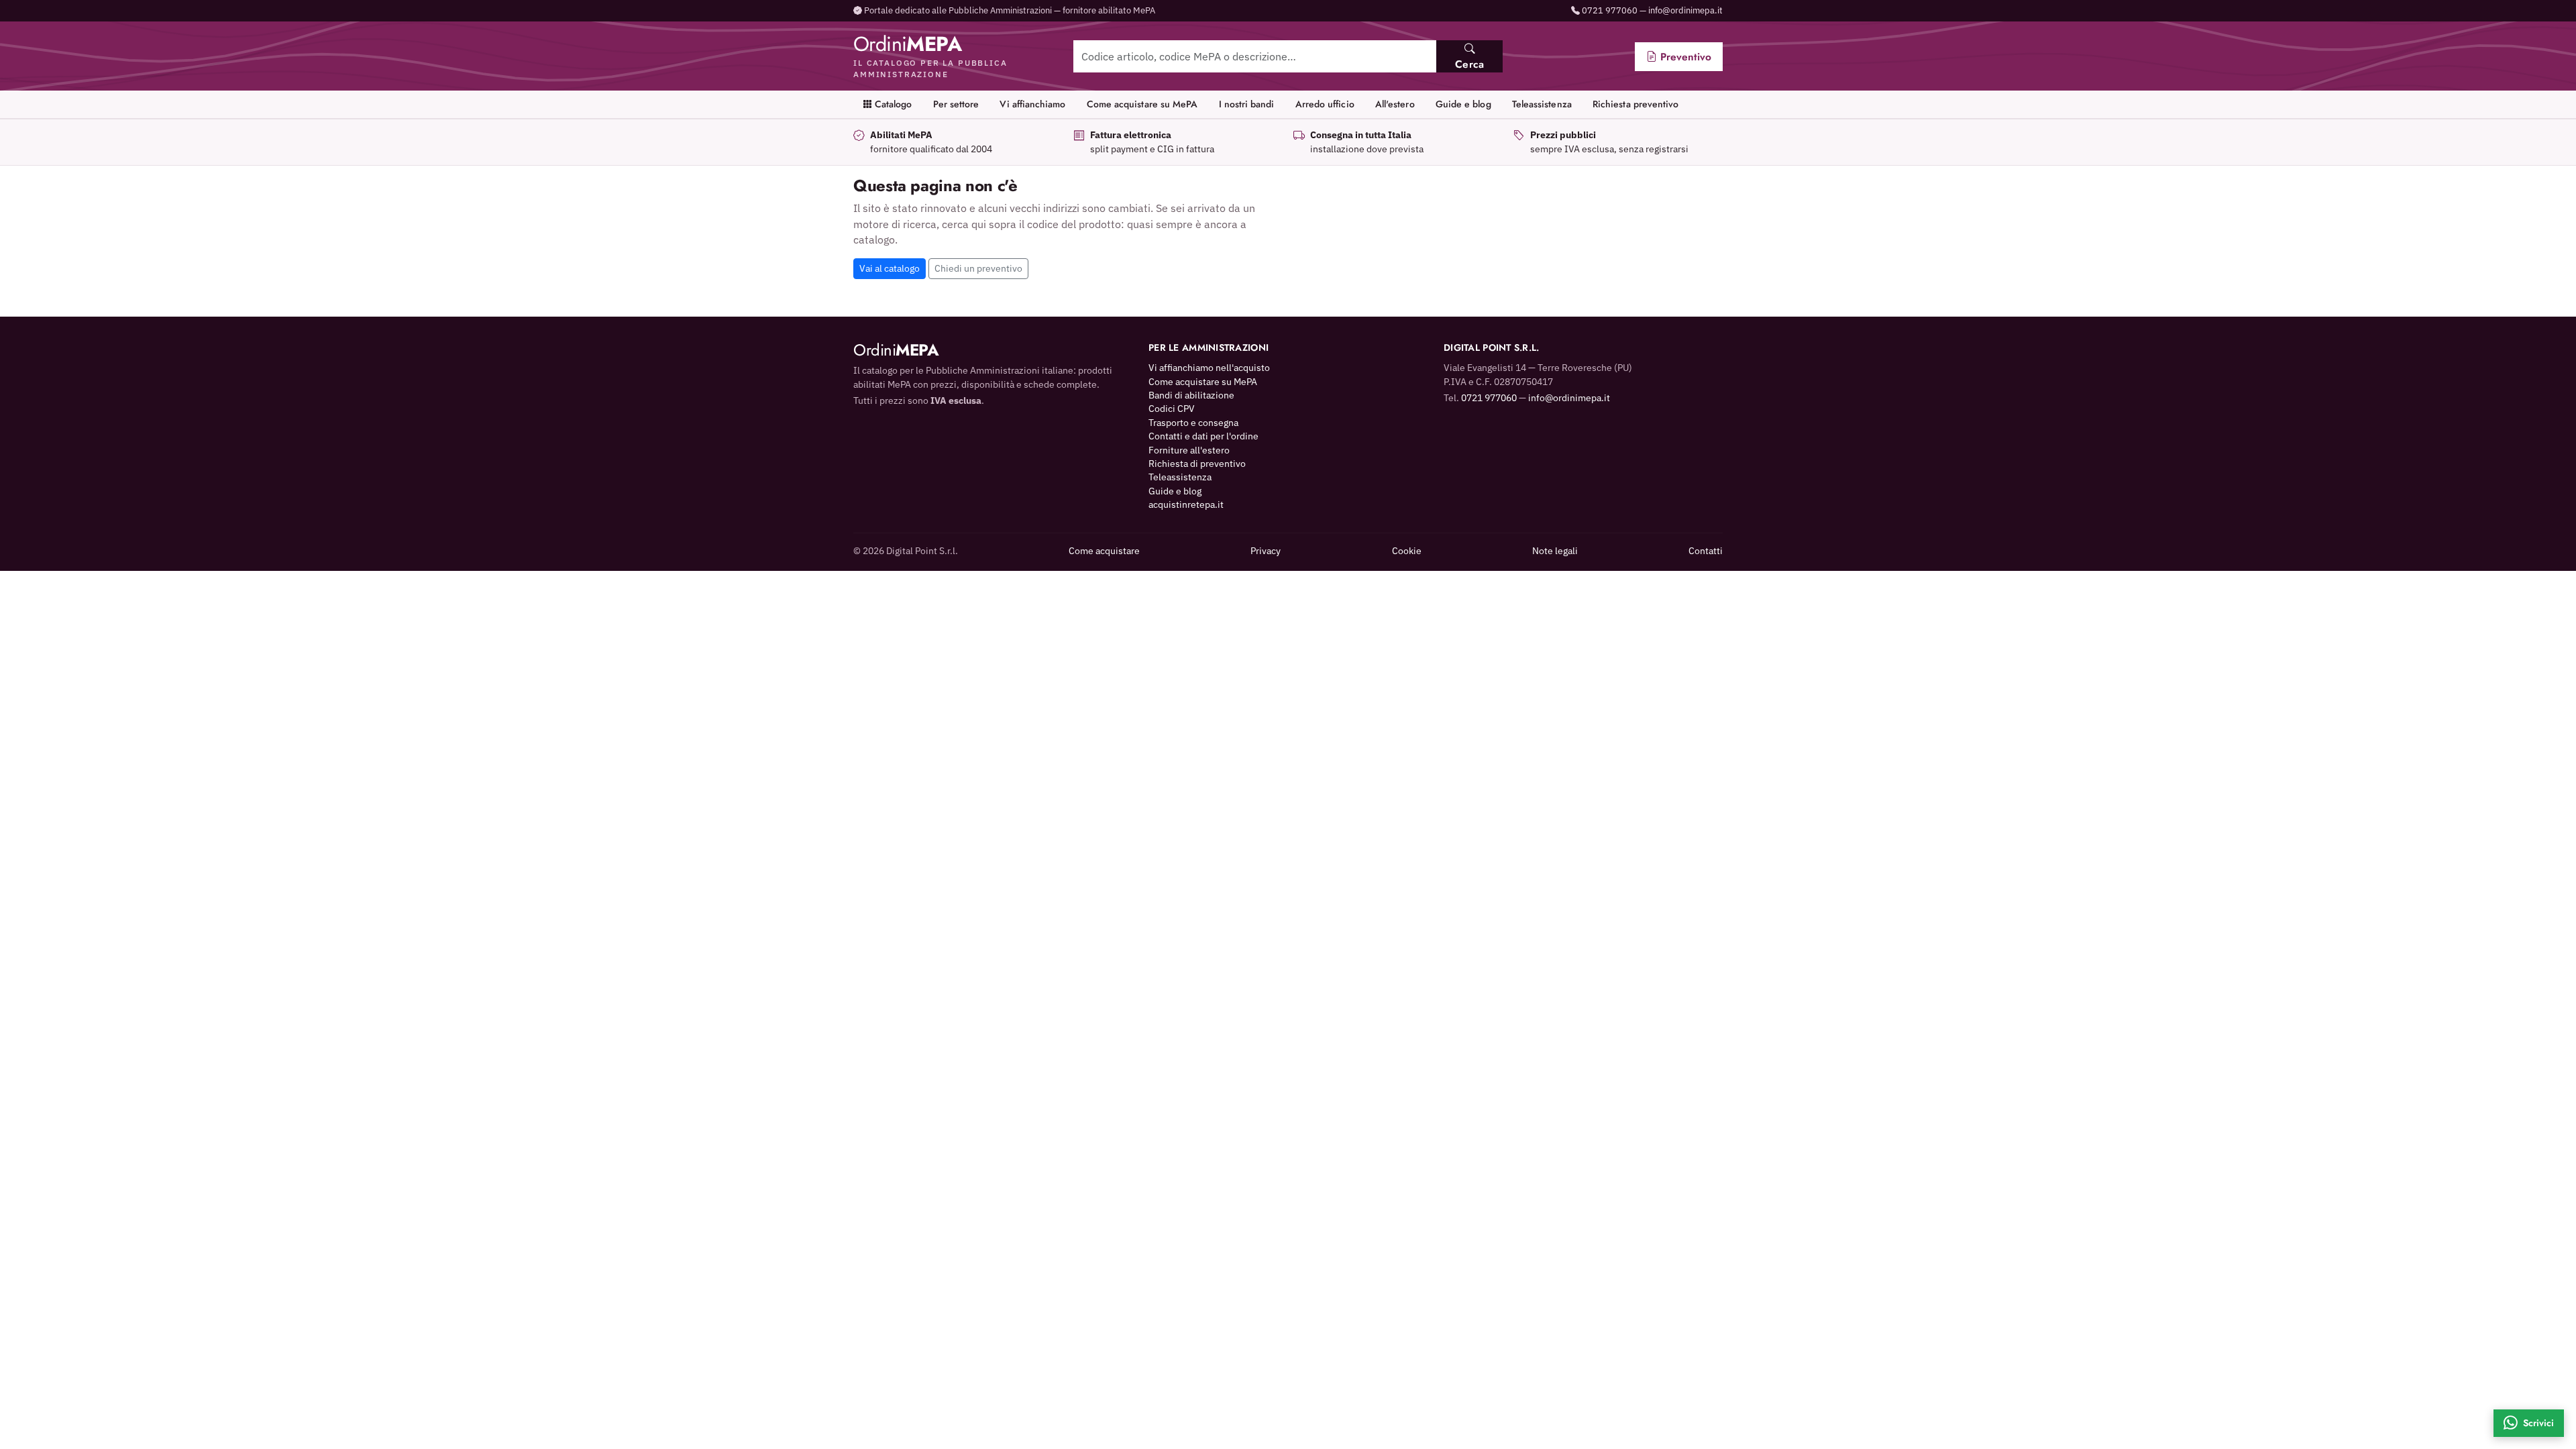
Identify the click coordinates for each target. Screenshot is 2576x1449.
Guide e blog (1463, 104)
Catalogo (892, 104)
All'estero (1395, 104)
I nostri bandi (1247, 104)
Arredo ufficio (1325, 104)
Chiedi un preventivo (978, 268)
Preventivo (1684, 57)
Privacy (1266, 551)
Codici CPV (1172, 409)
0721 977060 (1610, 10)
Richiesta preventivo (1635, 104)
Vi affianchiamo (1032, 104)
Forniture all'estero (1189, 450)
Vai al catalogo (890, 268)
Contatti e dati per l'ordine (1203, 436)
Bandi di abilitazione (1191, 395)
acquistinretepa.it (1186, 504)
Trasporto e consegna (1193, 423)
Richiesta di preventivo (1197, 464)
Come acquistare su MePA (1142, 104)
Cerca (1469, 64)
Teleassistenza (1542, 104)
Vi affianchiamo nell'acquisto (1209, 368)
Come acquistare (1104, 551)
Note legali (1555, 551)
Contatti (1706, 551)
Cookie (1407, 551)
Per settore (956, 104)
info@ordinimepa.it (1685, 10)
